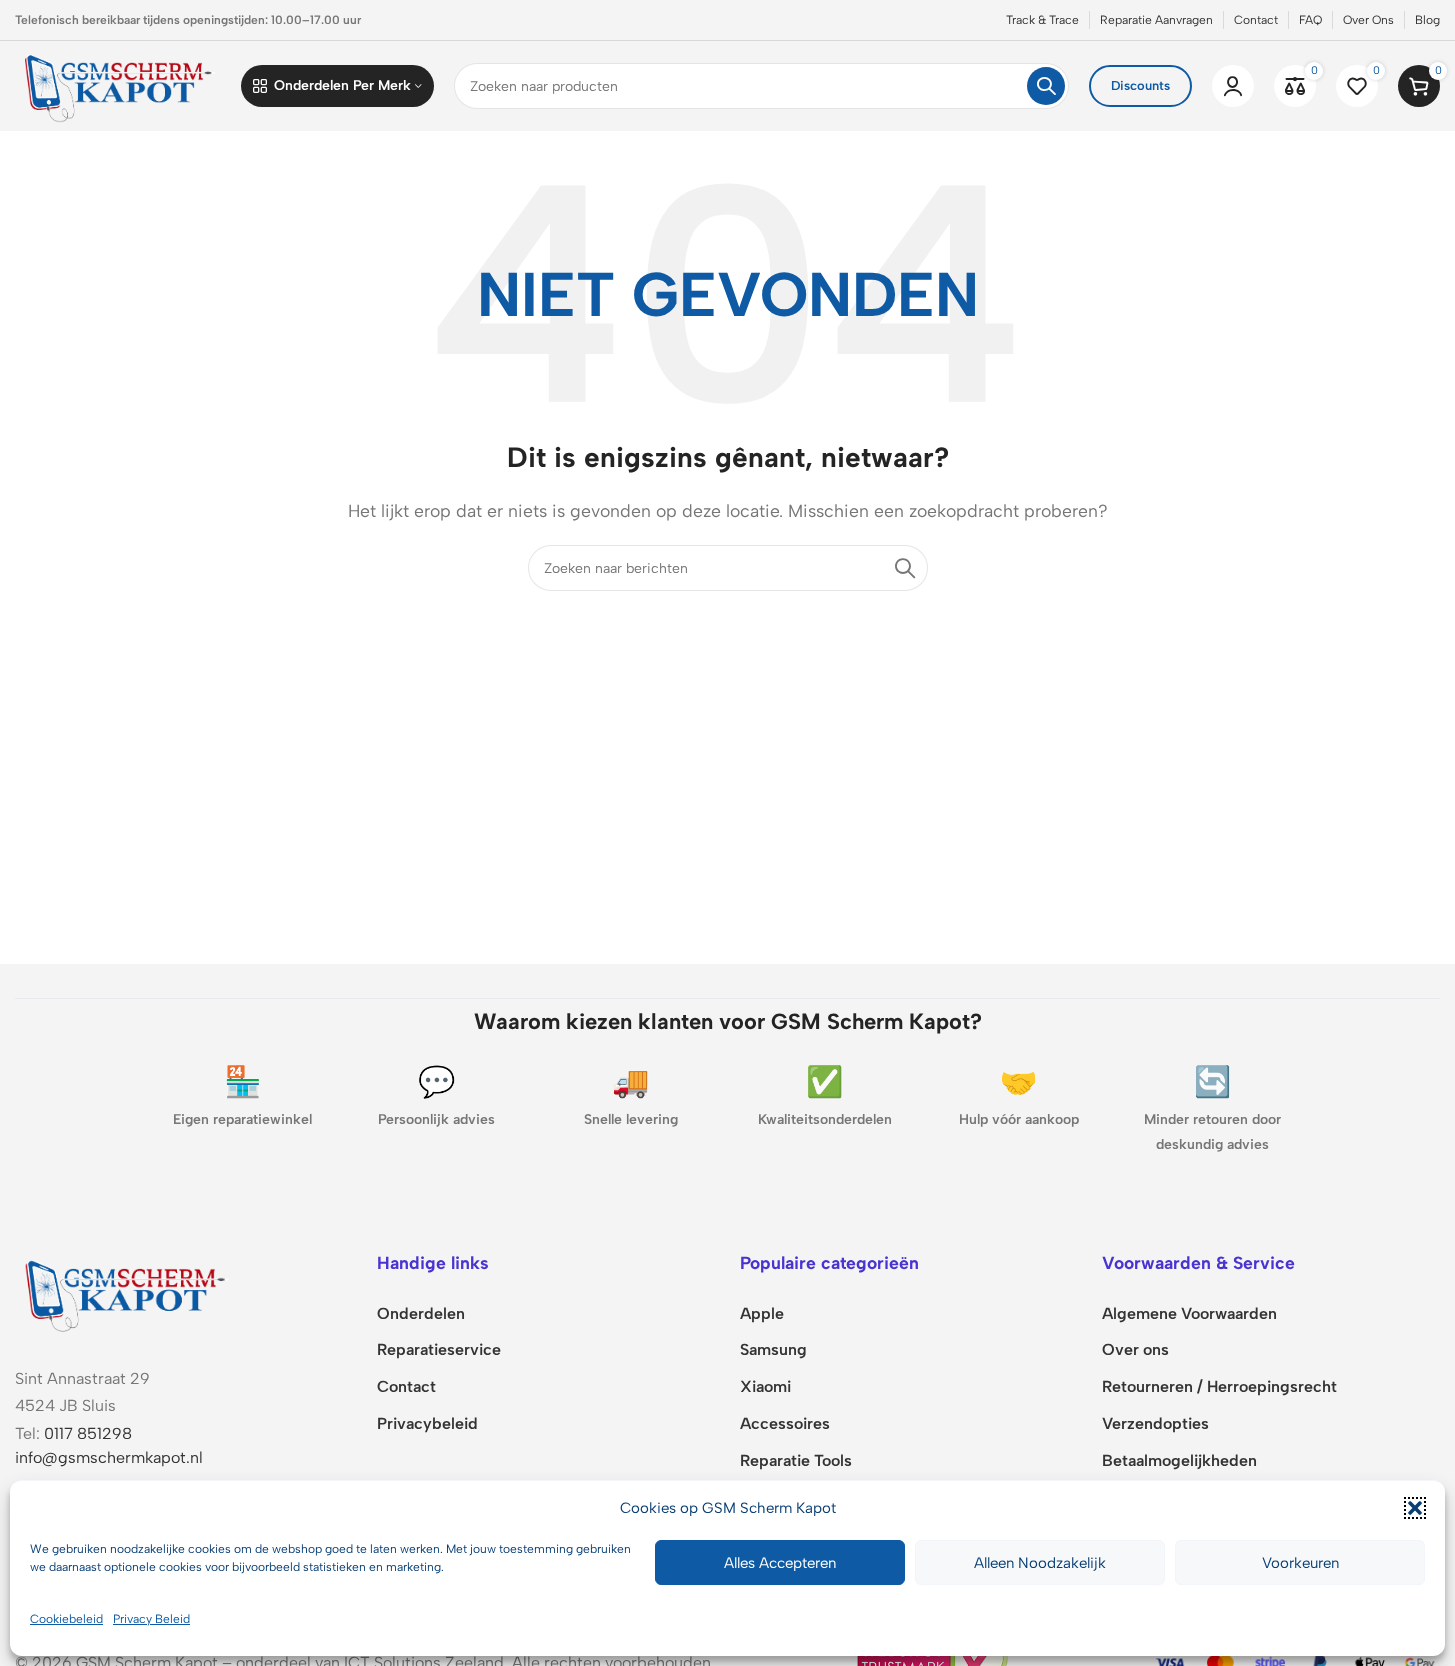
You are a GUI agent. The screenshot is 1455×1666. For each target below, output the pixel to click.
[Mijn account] (1233, 86)
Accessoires (785, 1423)
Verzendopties (1155, 1423)
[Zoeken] (1046, 86)
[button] (1415, 1508)
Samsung (773, 1349)
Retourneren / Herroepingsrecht (1219, 1386)
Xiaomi (765, 1386)
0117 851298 (88, 1433)
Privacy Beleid (151, 1619)
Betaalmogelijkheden (1179, 1460)
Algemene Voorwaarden (1189, 1313)
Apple (762, 1313)
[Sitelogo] (118, 84)
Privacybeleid (427, 1423)
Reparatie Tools (796, 1460)
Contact (406, 1386)
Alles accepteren (780, 1563)
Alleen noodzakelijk (1040, 1563)
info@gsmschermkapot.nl (109, 1457)
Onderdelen (421, 1313)
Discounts (1140, 85)
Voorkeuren (1300, 1563)
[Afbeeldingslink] (125, 1292)
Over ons (1135, 1349)
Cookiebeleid (66, 1619)
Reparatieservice (439, 1349)
